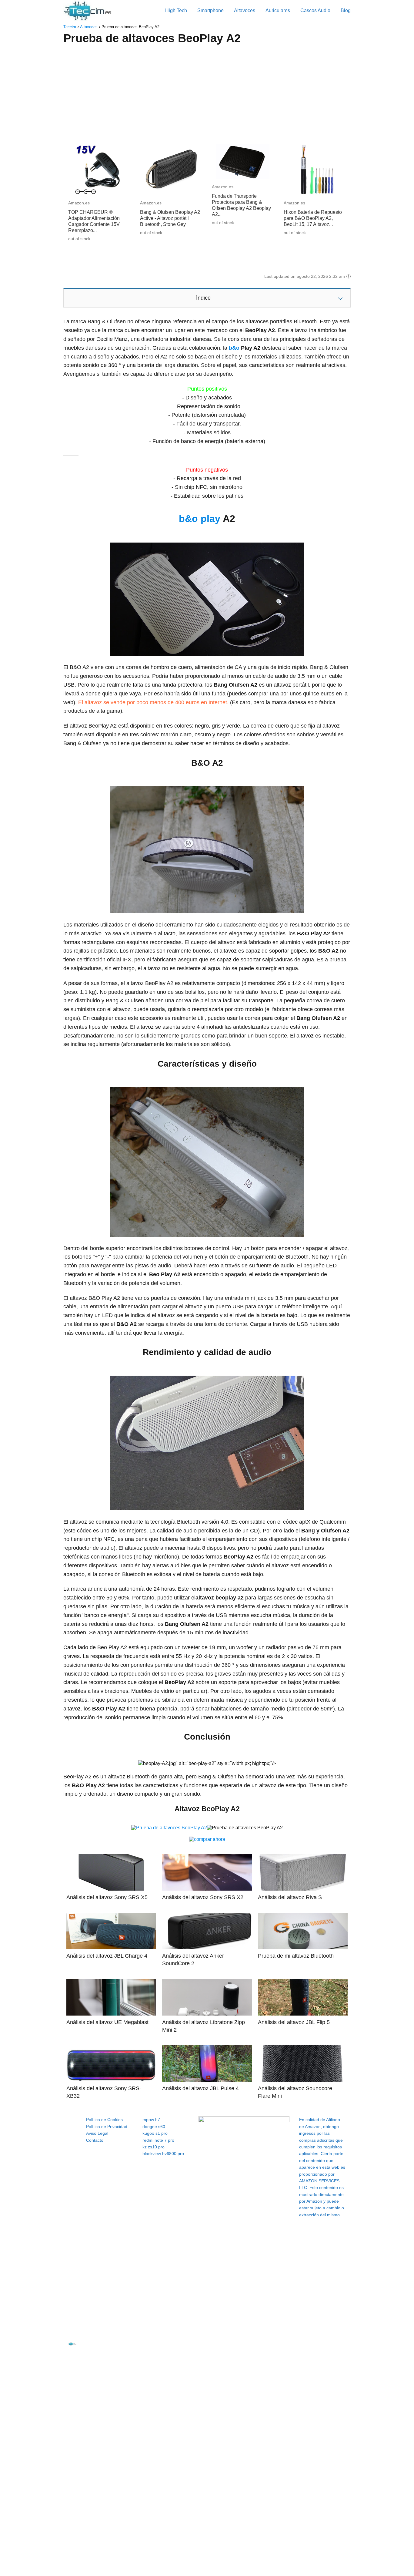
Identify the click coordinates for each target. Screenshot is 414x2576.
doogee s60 (154, 2127)
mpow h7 (151, 2120)
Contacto (95, 2140)
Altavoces (245, 10)
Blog (346, 10)
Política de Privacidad (107, 2127)
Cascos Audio (315, 10)
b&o (234, 348)
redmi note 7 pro (158, 2140)
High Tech (176, 10)
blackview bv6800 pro (163, 2154)
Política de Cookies (104, 2120)
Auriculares (278, 10)
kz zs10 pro (154, 2147)
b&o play (200, 519)
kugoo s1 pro (155, 2133)
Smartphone (210, 10)
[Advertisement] (207, 95)
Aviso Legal (97, 2133)
